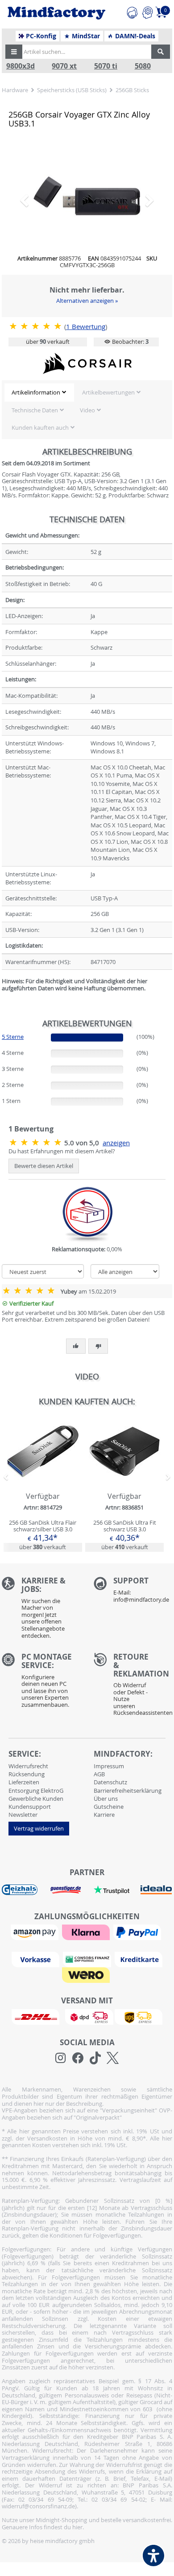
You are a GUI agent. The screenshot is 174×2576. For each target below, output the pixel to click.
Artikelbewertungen (108, 392)
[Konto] (147, 11)
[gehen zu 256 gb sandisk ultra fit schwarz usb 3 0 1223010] (124, 1484)
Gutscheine (109, 1807)
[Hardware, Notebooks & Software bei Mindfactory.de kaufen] (56, 13)
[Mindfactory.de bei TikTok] (95, 2058)
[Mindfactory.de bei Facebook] (78, 2058)
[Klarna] (87, 1932)
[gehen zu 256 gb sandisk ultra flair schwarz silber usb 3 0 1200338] (43, 1484)
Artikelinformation (36, 392)
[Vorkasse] (37, 1959)
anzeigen (116, 1143)
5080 (143, 66)
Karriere (104, 1815)
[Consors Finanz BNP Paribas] (88, 1959)
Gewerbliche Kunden (36, 1799)
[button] (14, 52)
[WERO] (87, 1974)
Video (87, 410)
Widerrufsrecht (28, 1766)
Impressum (109, 1766)
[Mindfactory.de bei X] (113, 2058)
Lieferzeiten (24, 1782)
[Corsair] (87, 363)
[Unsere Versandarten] (87, 2016)
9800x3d (21, 66)
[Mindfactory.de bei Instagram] (60, 2058)
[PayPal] (138, 1932)
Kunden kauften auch (40, 427)
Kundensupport (30, 1807)
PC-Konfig (40, 36)
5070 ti (106, 66)
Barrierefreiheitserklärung (128, 1791)
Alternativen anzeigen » (87, 301)
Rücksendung (27, 1774)
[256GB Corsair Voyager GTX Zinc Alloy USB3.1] (87, 196)
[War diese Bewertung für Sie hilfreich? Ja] (76, 1346)
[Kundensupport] (132, 11)
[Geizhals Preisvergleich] (20, 1889)
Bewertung (86, 327)
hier (77, 2527)
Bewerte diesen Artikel (44, 1166)
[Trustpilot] (112, 1889)
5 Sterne (13, 1037)
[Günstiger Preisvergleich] (66, 1889)
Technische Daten (35, 410)
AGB (99, 1774)
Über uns (106, 1799)
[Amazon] (36, 1932)
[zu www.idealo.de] (156, 1890)
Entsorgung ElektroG (36, 1791)
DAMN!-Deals (134, 36)
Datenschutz (110, 1782)
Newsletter (23, 1815)
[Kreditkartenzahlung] (139, 1959)
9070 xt (64, 66)
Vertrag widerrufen (39, 1828)
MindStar (85, 36)
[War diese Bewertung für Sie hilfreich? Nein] (98, 1346)
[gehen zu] (2, 999)
